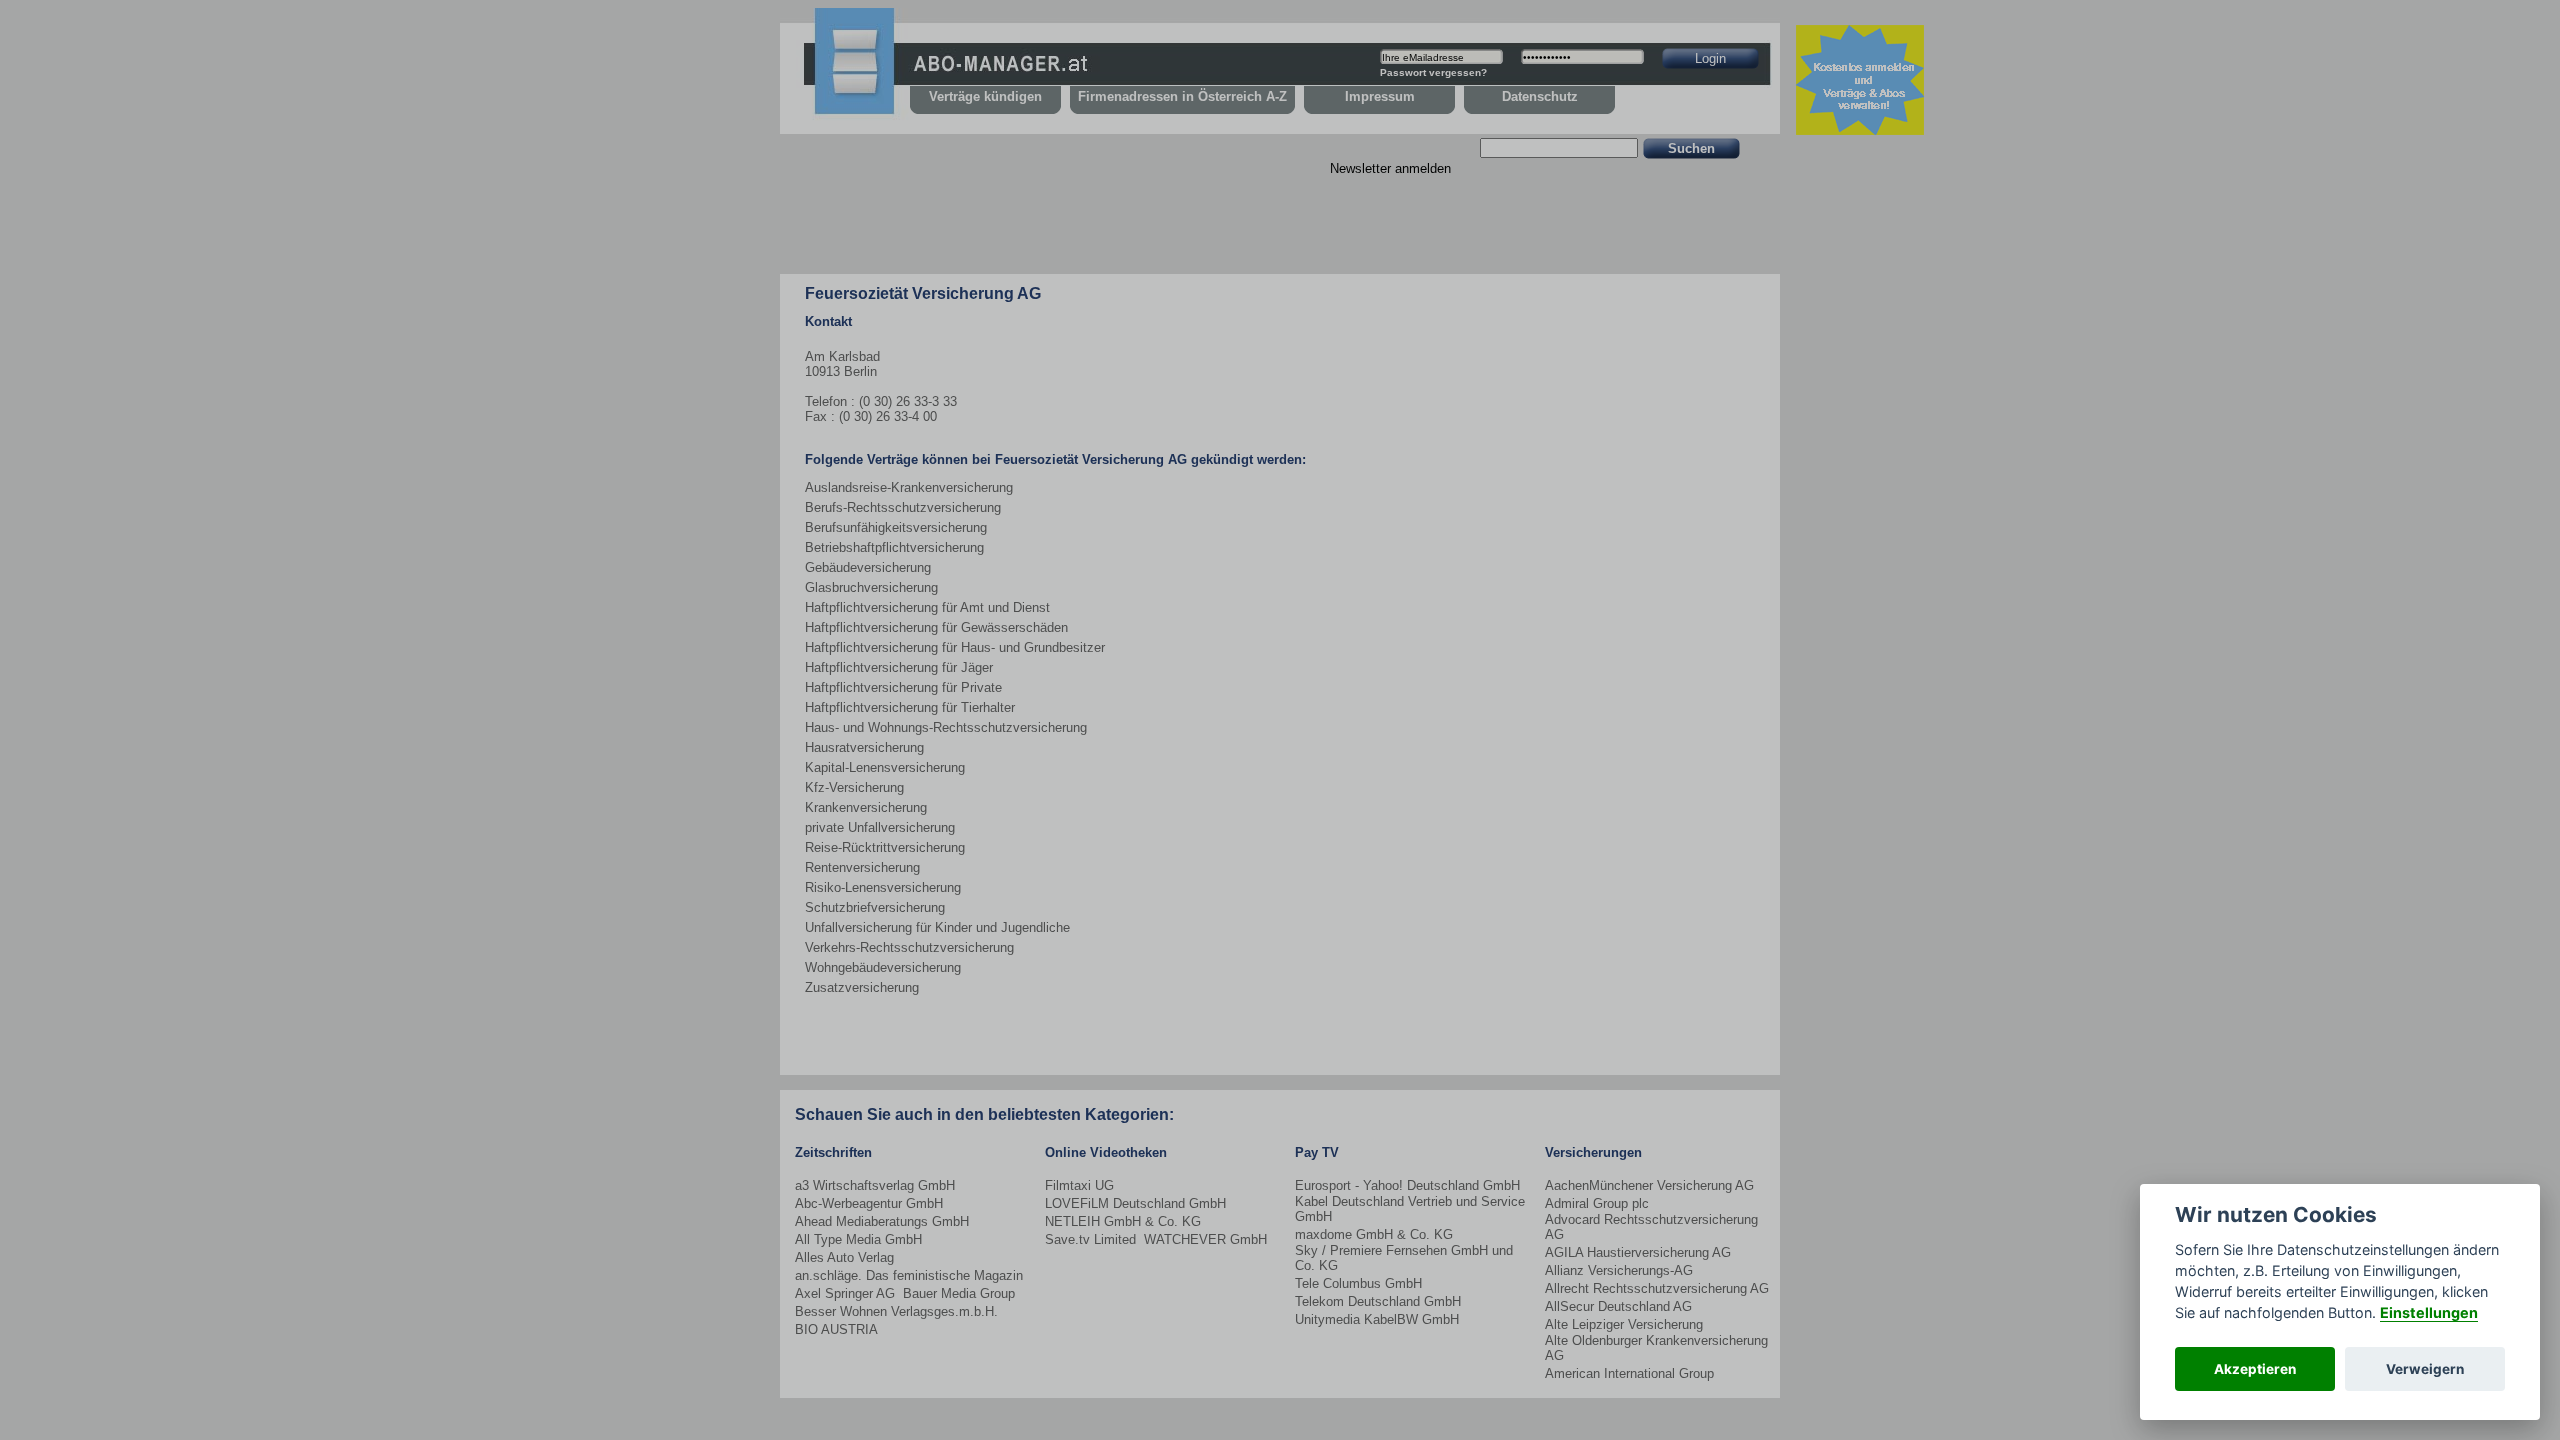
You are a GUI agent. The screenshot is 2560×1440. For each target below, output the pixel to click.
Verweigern (2425, 1369)
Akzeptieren (2255, 1369)
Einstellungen (2429, 1312)
